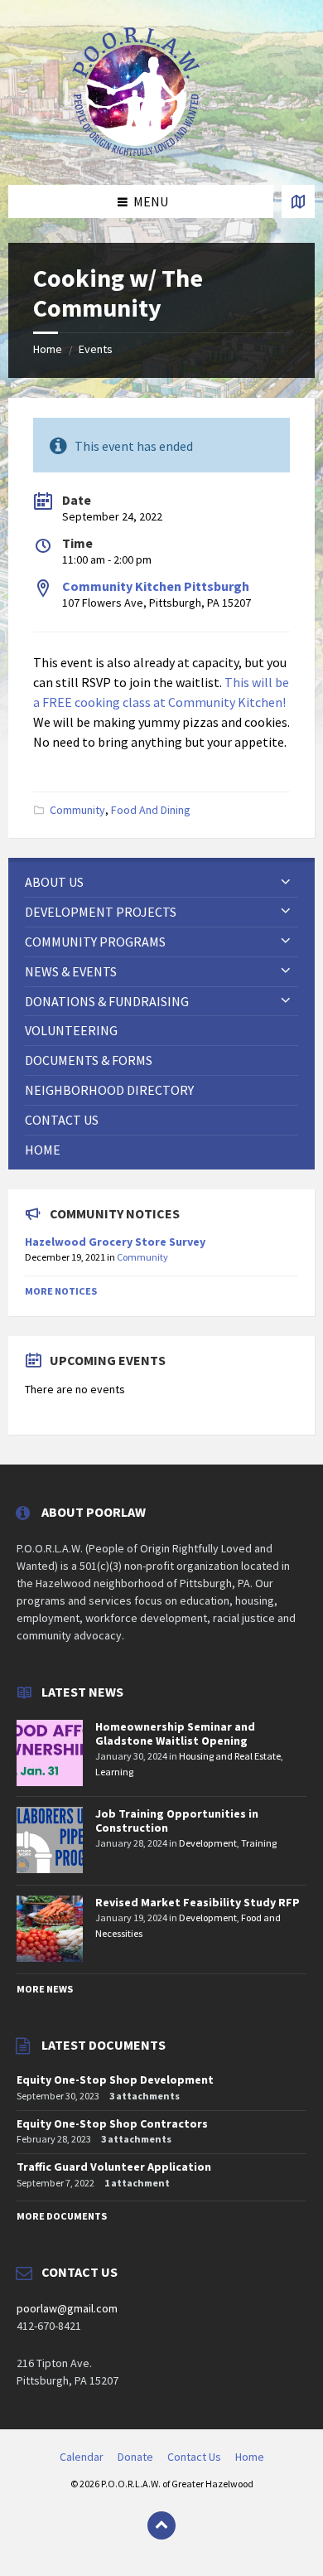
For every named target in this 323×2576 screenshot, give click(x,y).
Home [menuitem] (250, 2457)
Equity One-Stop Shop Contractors (112, 2123)
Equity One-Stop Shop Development (115, 2080)
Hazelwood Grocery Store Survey (115, 1242)
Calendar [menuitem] (82, 2457)
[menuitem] (161, 882)
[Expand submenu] (286, 882)
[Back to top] (161, 2525)
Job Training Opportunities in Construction (177, 1821)
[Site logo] (137, 153)
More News (45, 1989)
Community (77, 810)
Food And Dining (151, 810)
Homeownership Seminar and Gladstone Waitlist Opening (175, 1733)
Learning (114, 1772)
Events (96, 349)
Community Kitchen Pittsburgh (156, 586)
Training (259, 1843)
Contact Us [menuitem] (194, 2457)
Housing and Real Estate (230, 1756)
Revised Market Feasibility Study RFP (198, 1902)
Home (48, 349)
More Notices (61, 1291)
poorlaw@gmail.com (67, 2308)
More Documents (62, 2216)
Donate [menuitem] (135, 2457)
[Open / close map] (298, 201)
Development (208, 1843)
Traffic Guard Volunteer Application (114, 2167)
